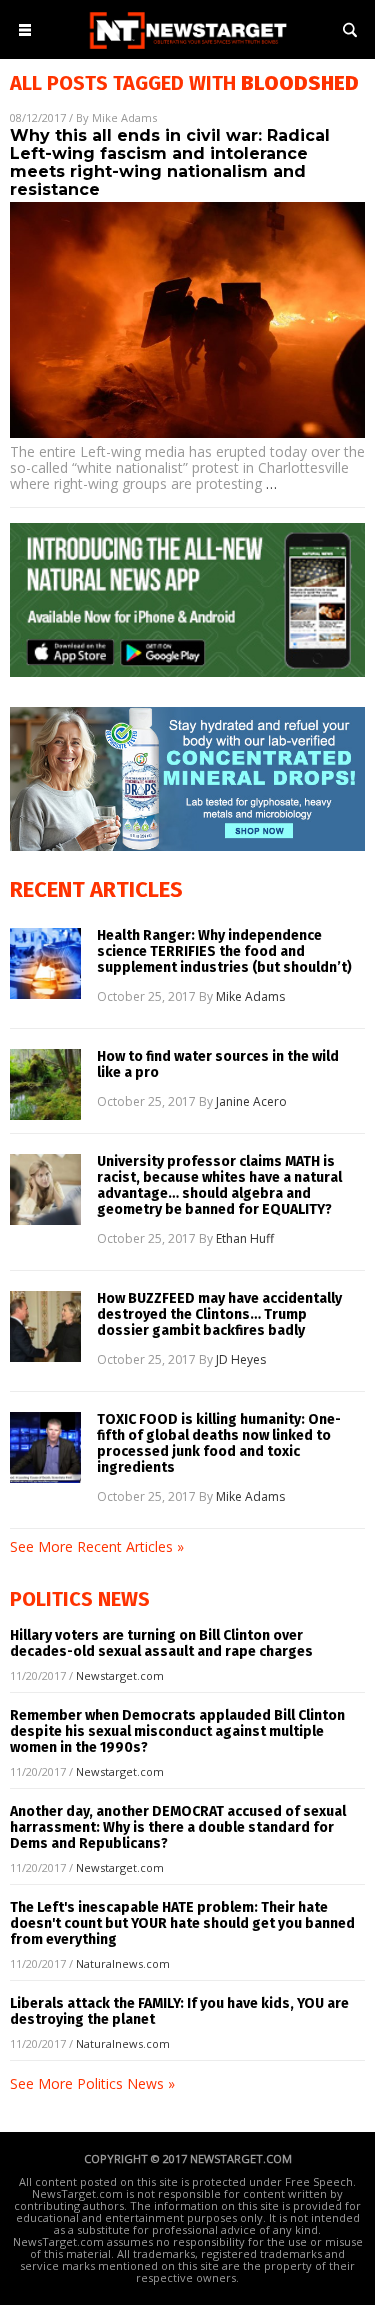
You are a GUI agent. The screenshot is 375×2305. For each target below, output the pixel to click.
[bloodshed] (188, 50)
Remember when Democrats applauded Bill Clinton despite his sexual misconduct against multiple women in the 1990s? (177, 1731)
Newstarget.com (120, 1675)
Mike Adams (124, 117)
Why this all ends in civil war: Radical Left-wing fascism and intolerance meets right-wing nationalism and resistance (170, 162)
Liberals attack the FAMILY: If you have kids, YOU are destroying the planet (179, 2011)
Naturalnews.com (123, 1963)
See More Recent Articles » (97, 1546)
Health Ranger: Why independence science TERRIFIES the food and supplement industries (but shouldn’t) (224, 952)
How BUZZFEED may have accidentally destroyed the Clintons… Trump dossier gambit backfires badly (219, 1315)
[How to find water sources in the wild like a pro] (45, 1084)
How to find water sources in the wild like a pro (218, 1065)
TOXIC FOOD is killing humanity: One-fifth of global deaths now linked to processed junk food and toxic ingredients (219, 1444)
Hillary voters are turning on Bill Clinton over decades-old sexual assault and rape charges (161, 1643)
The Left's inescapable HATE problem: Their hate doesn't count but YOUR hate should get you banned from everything (182, 1923)
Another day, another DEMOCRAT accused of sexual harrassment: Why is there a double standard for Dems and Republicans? (178, 1827)
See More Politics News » (92, 2083)
